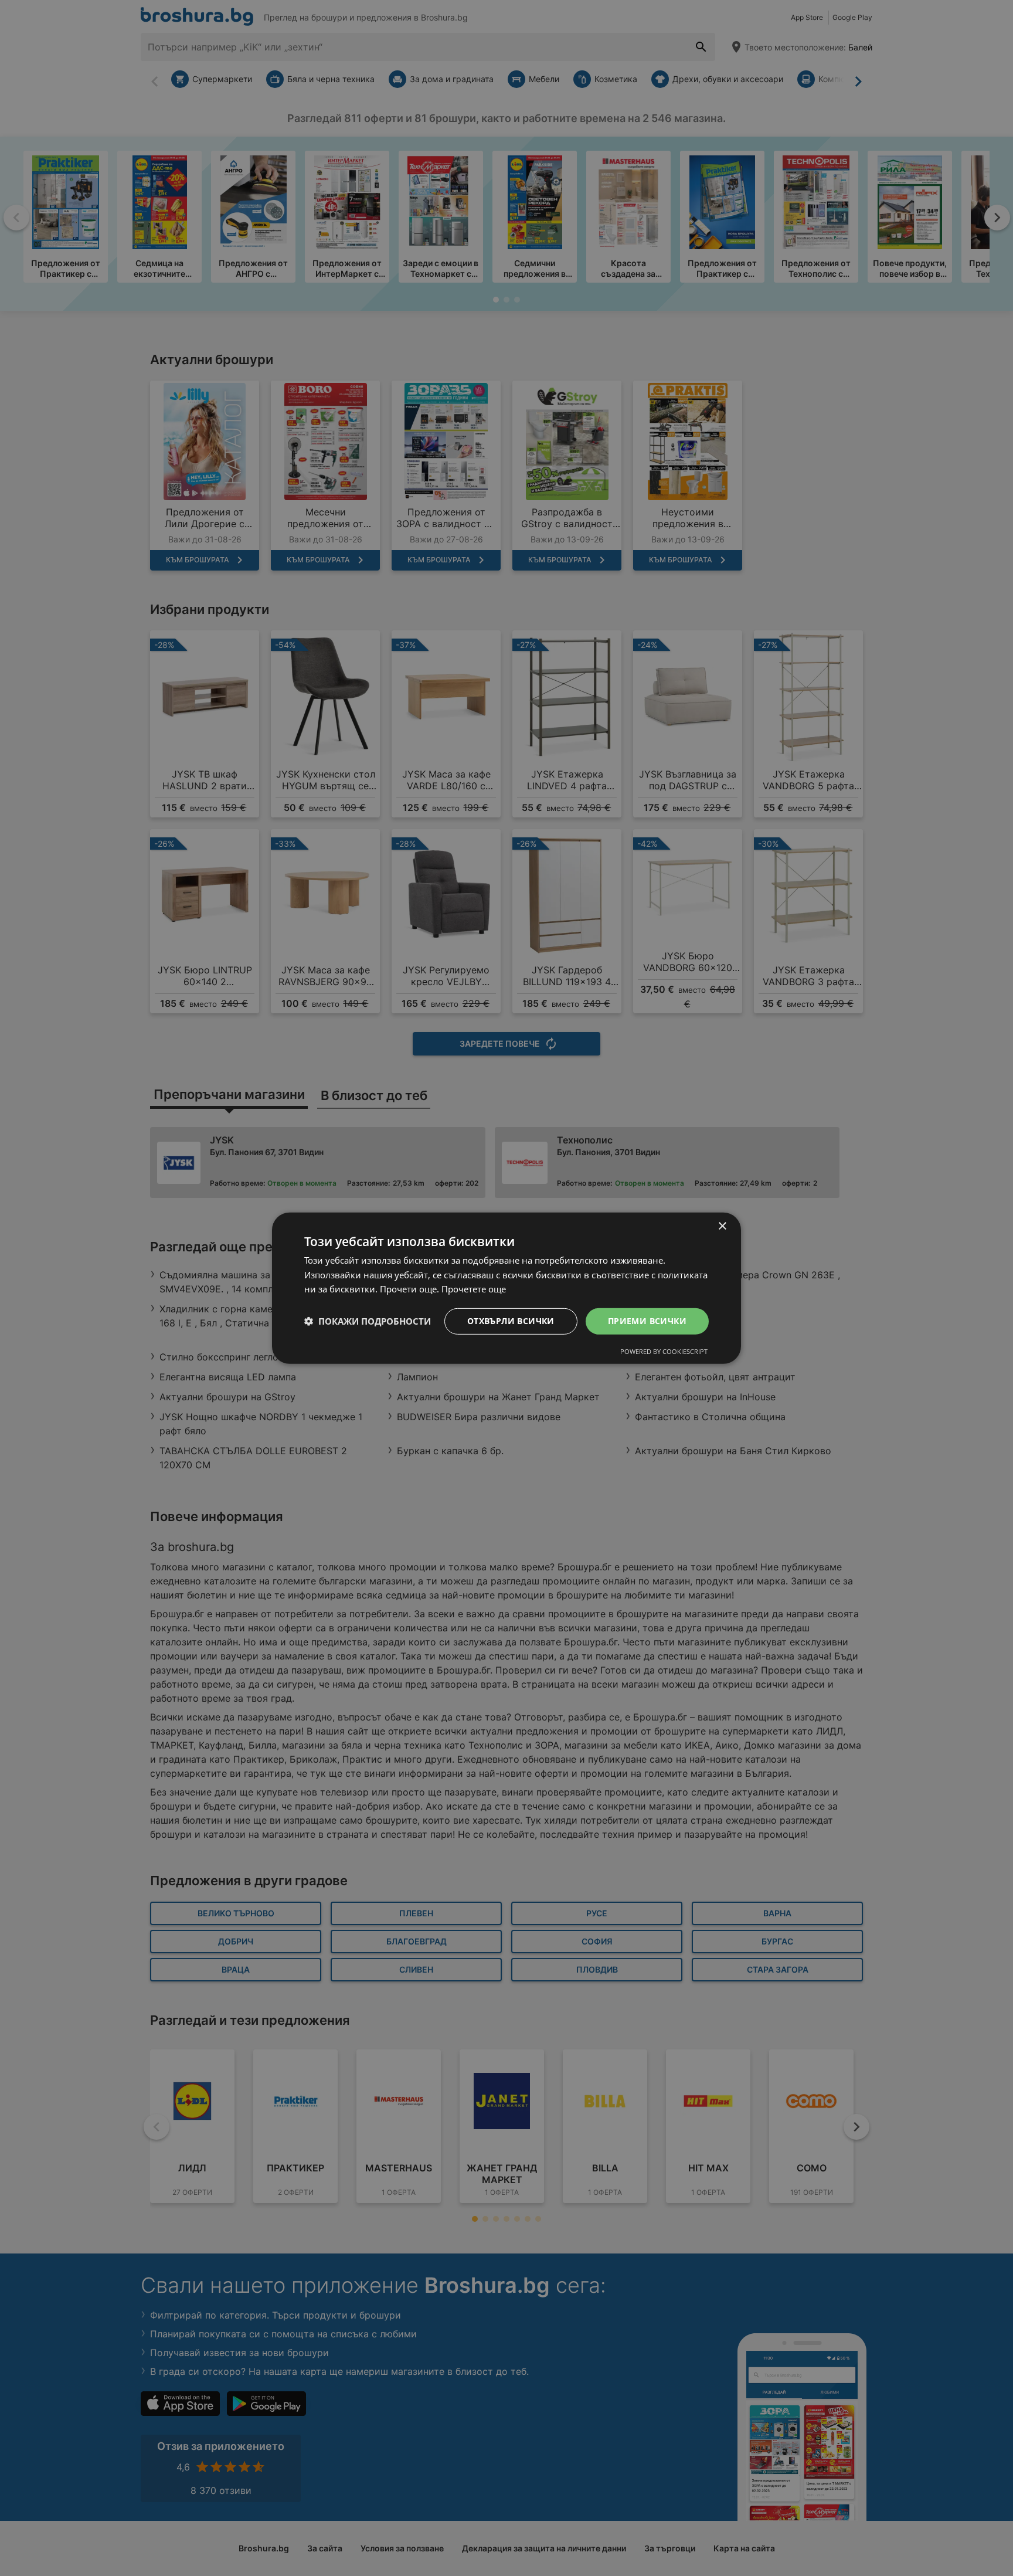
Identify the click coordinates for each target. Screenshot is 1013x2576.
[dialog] (506, 1288)
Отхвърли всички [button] (511, 1321)
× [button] (722, 1226)
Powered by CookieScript (664, 1351)
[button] (368, 1321)
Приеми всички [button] (647, 1321)
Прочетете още (474, 1289)
